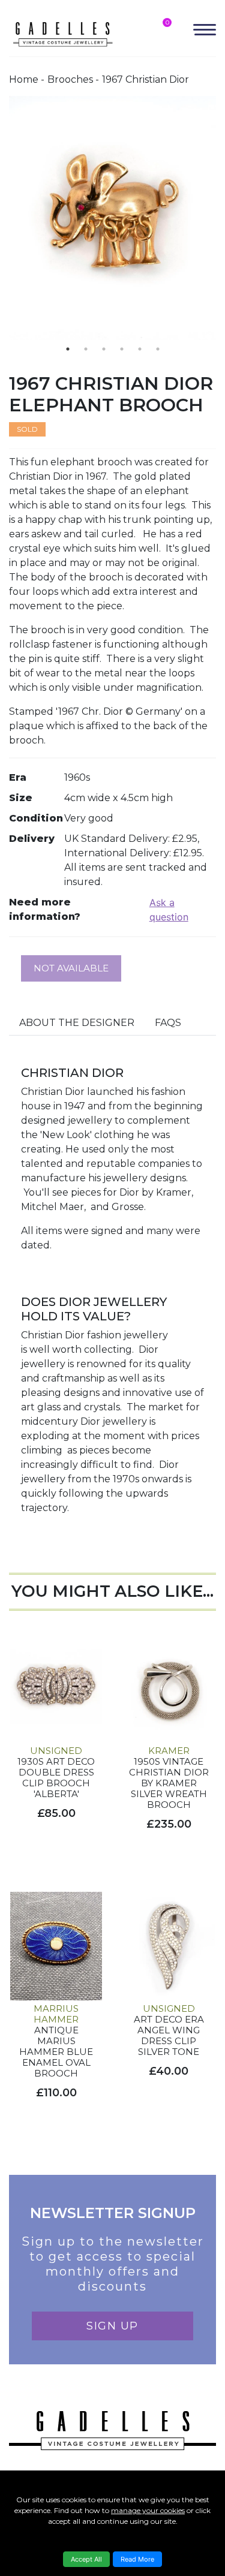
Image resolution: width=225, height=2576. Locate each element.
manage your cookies (148, 2510)
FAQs (168, 1023)
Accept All (86, 2559)
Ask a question (169, 910)
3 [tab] (104, 349)
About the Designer (77, 1023)
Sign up (112, 2326)
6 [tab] (158, 349)
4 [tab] (122, 349)
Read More (137, 2559)
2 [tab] (86, 349)
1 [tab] (68, 349)
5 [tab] (140, 349)
